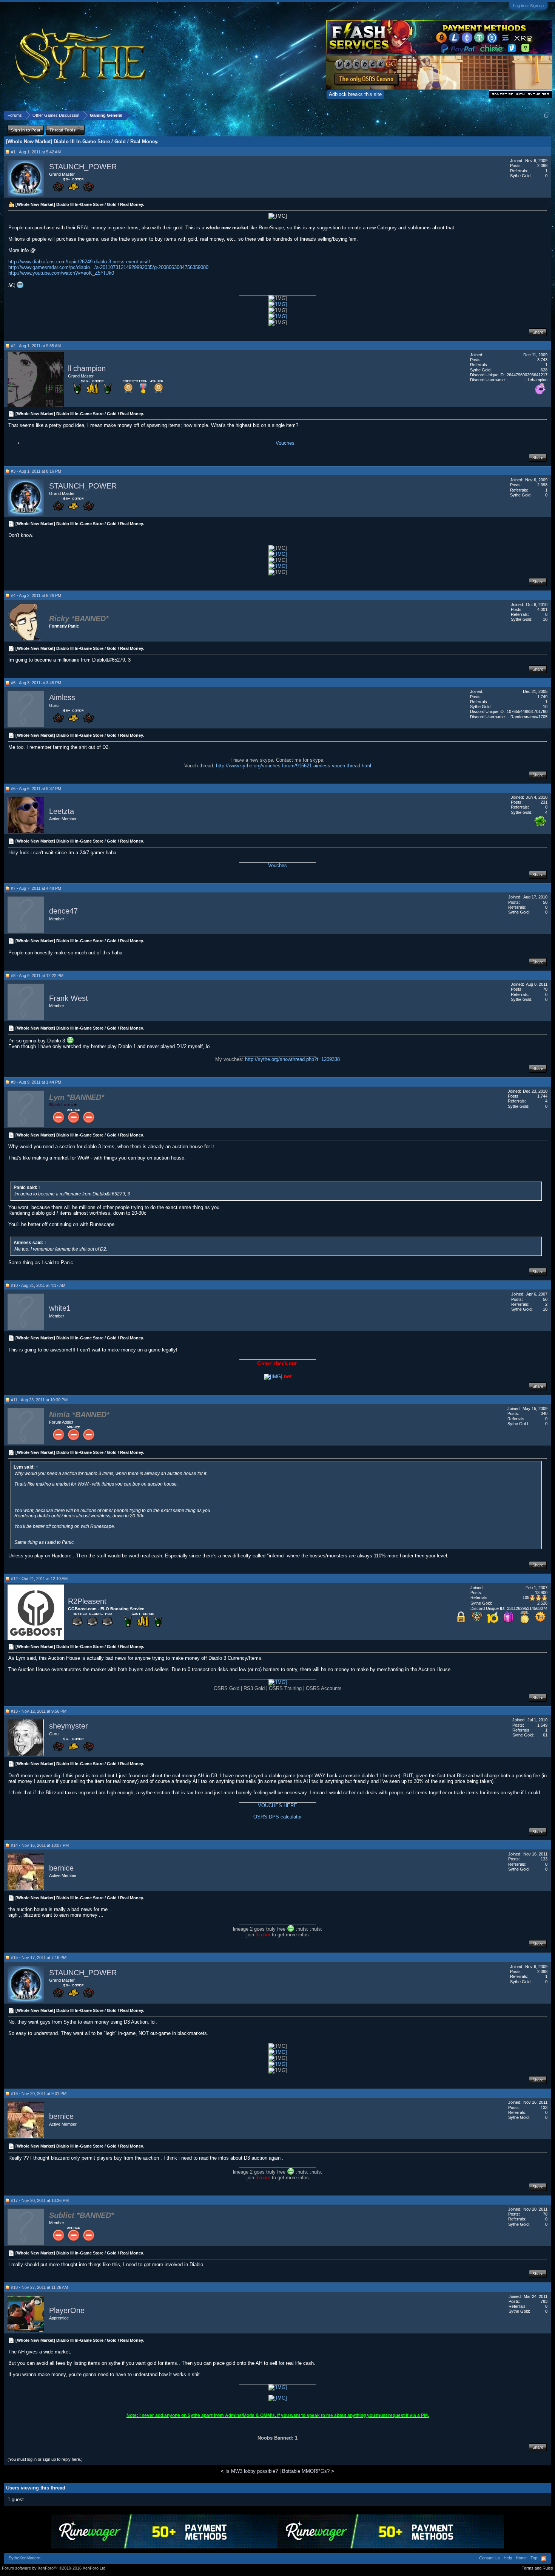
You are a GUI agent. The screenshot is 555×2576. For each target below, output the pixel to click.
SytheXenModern (25, 2558)
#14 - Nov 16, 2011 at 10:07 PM (40, 1845)
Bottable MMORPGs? (306, 2471)
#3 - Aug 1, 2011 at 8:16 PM (36, 471)
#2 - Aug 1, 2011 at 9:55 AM (36, 346)
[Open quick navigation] (547, 115)
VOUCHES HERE (277, 1805)
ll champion (87, 368)
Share (538, 332)
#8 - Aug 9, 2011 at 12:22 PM (37, 976)
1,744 (542, 1096)
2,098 (542, 165)
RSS (544, 2559)
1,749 (542, 697)
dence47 (63, 911)
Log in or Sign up (528, 6)
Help (508, 2558)
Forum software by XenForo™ (54, 2568)
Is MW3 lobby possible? (252, 2471)
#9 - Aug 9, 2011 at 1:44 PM (36, 1082)
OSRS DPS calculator (277, 1817)
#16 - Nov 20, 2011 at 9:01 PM (39, 2094)
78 (545, 2214)
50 (545, 902)
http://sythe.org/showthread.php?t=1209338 (292, 1059)
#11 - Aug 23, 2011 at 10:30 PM (39, 1400)
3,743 (542, 360)
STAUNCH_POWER (83, 167)
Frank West (69, 998)
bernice (61, 1868)
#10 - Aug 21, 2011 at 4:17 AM (38, 1285)
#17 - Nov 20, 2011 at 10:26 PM (40, 2200)
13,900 (541, 1593)
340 (544, 1413)
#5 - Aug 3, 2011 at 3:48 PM (36, 683)
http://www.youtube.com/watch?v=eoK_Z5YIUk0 (61, 273)
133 (544, 1859)
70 (545, 989)
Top (534, 2558)
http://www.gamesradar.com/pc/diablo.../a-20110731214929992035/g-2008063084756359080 (108, 267)
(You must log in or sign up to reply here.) (45, 2459)
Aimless (62, 697)
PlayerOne (67, 2310)
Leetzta (62, 811)
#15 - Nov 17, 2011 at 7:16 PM (39, 1958)
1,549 (542, 1725)
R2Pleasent (87, 1601)
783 (544, 2301)
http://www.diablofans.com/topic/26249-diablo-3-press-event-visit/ (79, 262)
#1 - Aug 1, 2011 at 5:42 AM (36, 152)
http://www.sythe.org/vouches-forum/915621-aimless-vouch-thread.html (294, 766)
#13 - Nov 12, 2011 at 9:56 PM (39, 1711)
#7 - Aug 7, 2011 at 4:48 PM (36, 888)
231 (544, 802)
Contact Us (489, 2558)
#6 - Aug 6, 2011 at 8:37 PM (36, 789)
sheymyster (69, 1726)
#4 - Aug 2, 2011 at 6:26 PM (36, 595)
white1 (60, 1308)
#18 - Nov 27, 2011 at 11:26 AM (39, 2287)
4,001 (542, 609)
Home (521, 2558)
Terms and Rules (537, 2568)
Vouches (285, 443)
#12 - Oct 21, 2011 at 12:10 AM (39, 1579)
